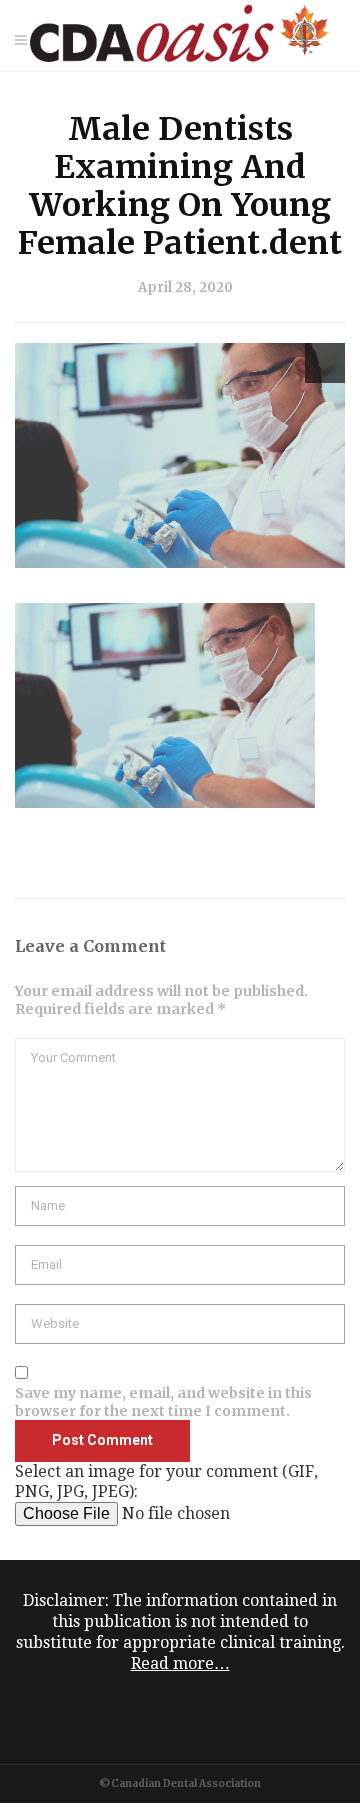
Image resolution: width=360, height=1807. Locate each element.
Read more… (180, 1663)
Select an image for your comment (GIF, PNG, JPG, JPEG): (166, 1481)
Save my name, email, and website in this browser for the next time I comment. (163, 1402)
